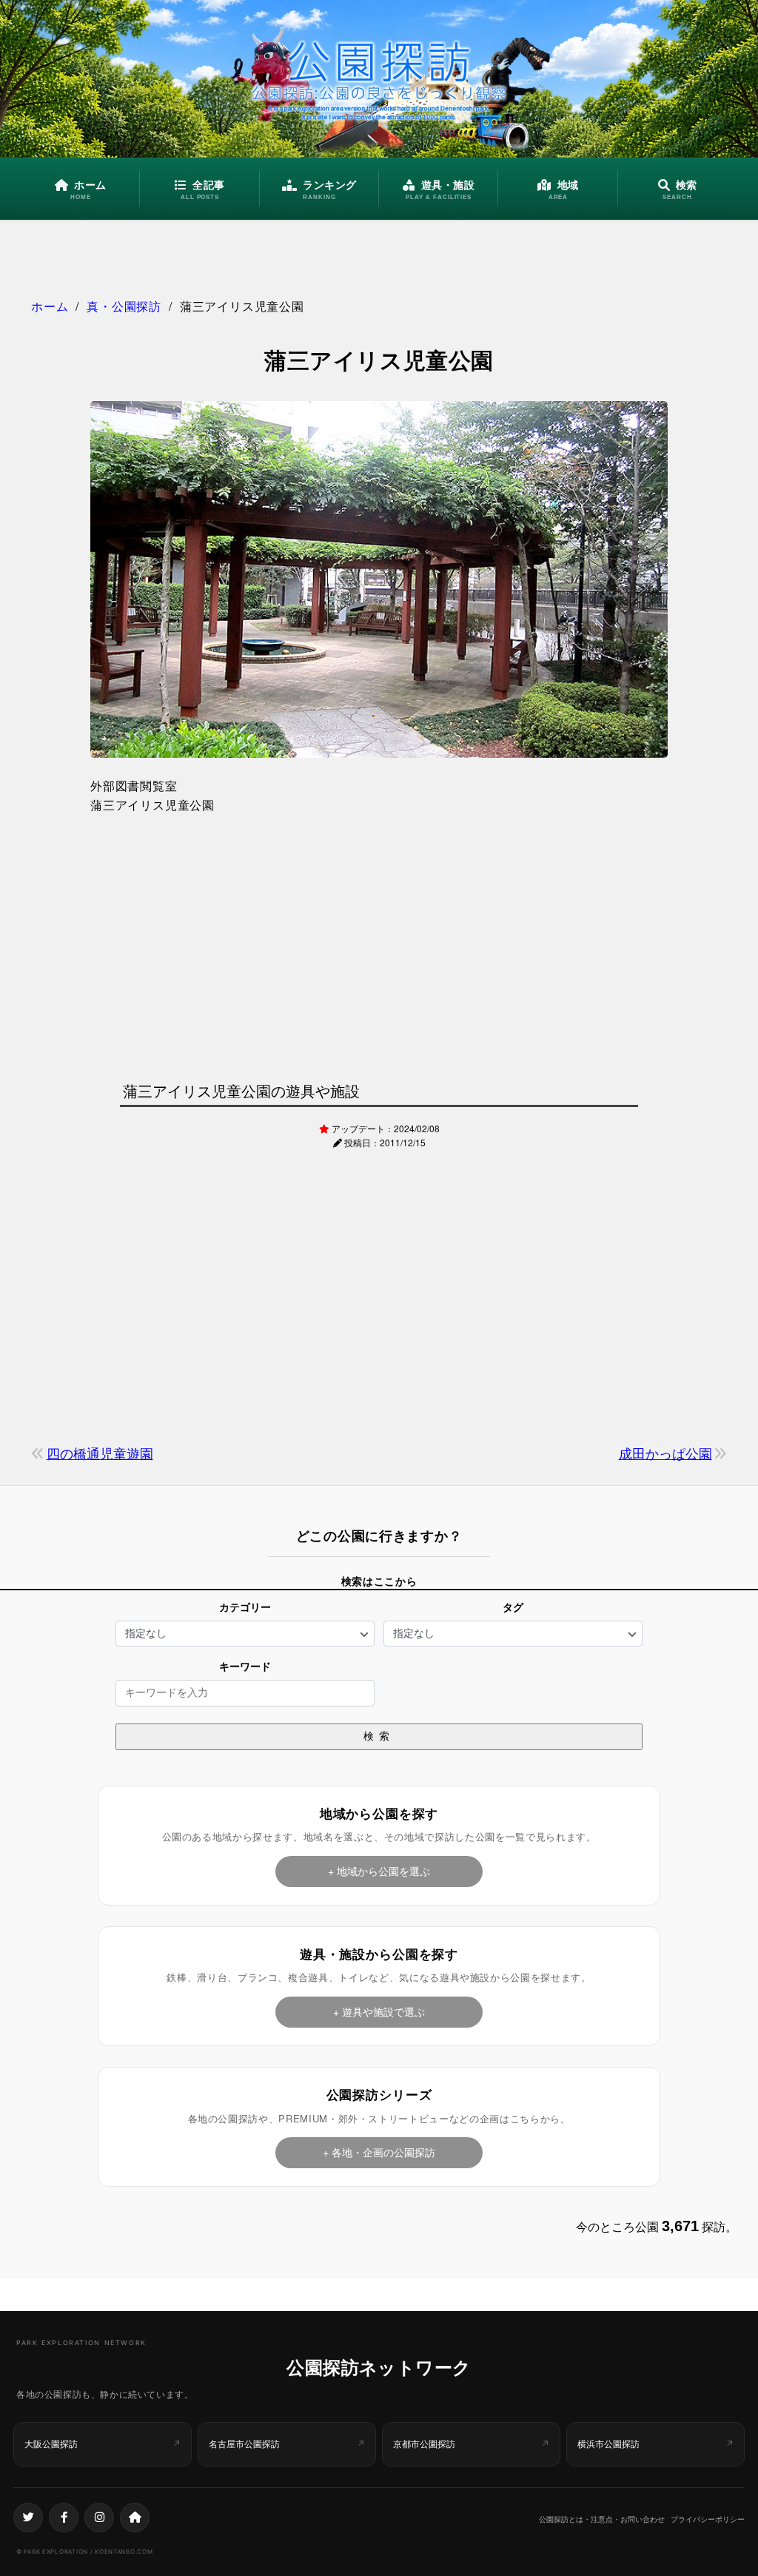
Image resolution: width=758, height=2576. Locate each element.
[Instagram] (99, 2518)
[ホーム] (135, 2518)
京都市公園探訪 (424, 2444)
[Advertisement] (379, 944)
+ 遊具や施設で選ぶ (379, 2011)
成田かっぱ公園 (665, 1453)
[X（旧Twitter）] (28, 2518)
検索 (379, 1736)
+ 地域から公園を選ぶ (379, 1871)
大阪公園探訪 (51, 2444)
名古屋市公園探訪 (244, 2444)
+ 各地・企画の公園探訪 (379, 2152)
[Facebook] (64, 2518)
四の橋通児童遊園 (100, 1453)
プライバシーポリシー (708, 2519)
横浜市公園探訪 (608, 2444)
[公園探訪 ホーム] (379, 79)
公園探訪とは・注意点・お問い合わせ (602, 2519)
